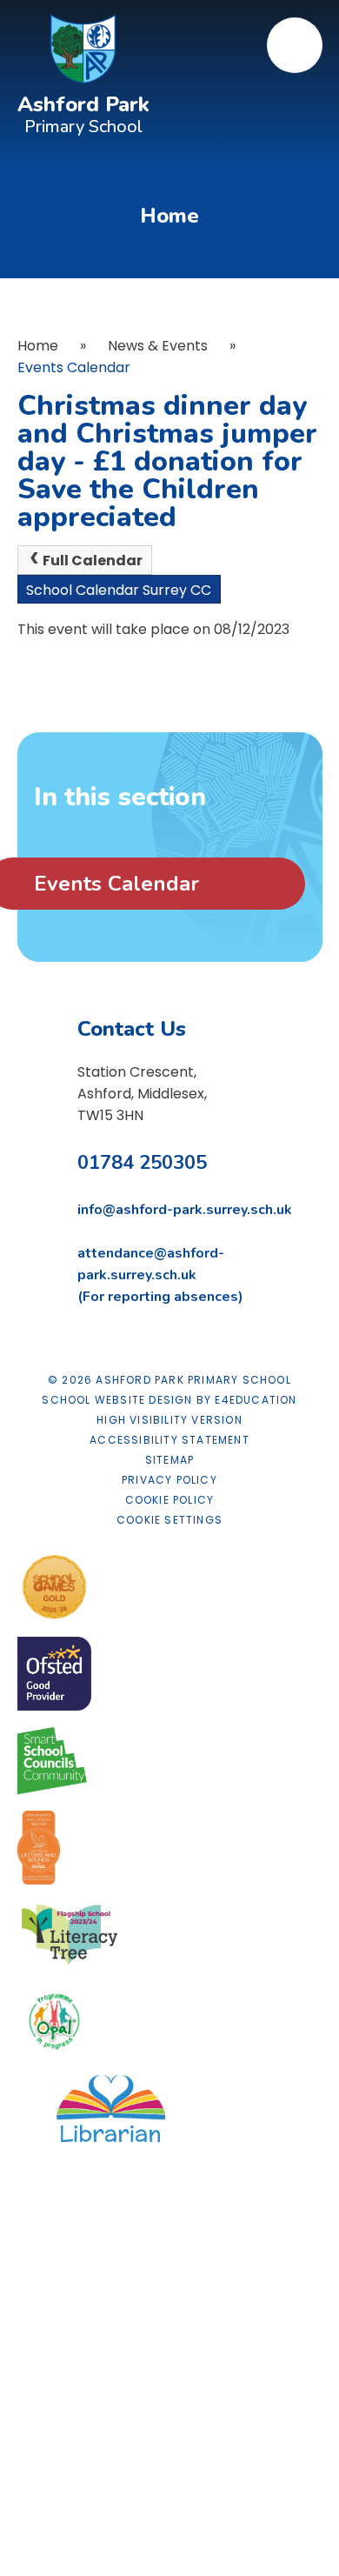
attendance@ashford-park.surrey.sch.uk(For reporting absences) (160, 1275)
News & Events (158, 346)
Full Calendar (93, 561)
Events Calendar (74, 367)
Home (38, 346)
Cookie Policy (170, 1500)
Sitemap (169, 1460)
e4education (256, 1400)
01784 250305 (142, 1163)
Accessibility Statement (169, 1440)
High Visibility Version (169, 1420)
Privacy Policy (169, 1480)
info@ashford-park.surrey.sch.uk (185, 1210)
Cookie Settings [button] (169, 1520)
